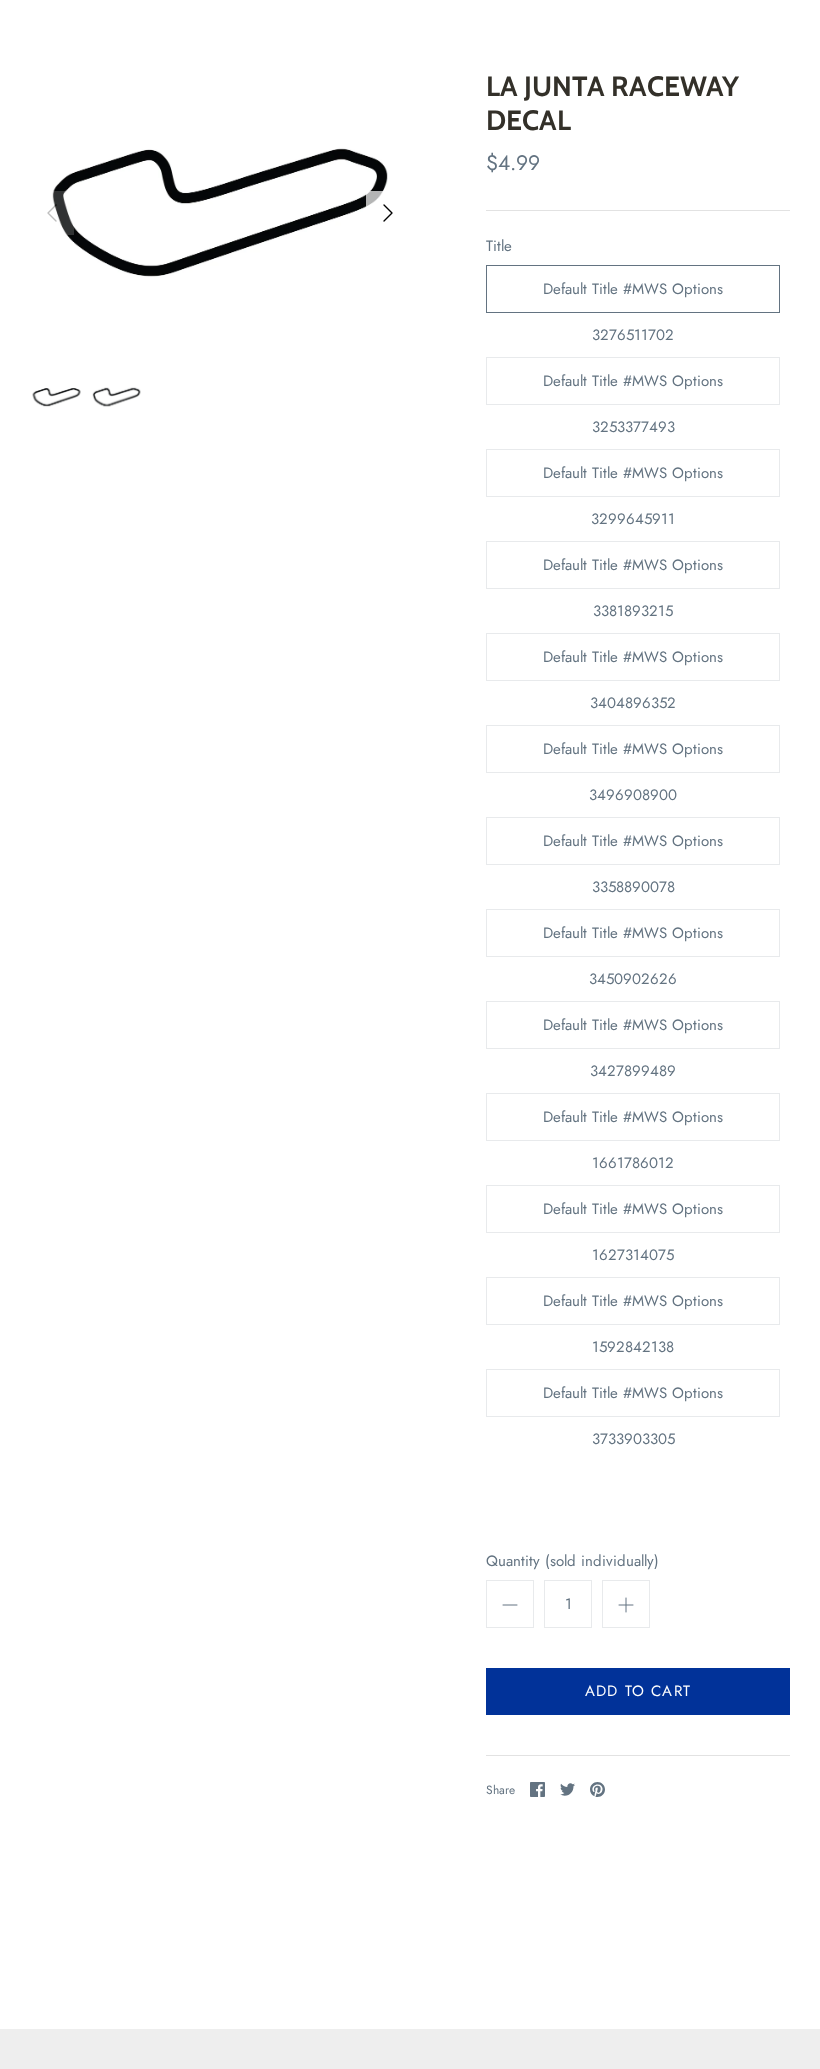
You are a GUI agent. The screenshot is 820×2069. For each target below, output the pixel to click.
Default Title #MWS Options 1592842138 (633, 1307)
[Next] (388, 213)
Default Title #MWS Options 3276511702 (633, 295)
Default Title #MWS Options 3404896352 (633, 663)
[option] (220, 212)
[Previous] (52, 213)
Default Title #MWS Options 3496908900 (633, 755)
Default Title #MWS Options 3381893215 (633, 571)
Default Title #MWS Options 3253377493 (633, 387)
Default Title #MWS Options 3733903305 (633, 1399)
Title (499, 246)
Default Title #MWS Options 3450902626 (633, 939)
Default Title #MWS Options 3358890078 (633, 847)
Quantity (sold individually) (572, 1561)
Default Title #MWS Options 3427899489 (633, 1031)
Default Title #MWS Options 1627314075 (633, 1215)
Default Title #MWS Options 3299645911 (633, 479)
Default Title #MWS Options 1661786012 (633, 1123)
